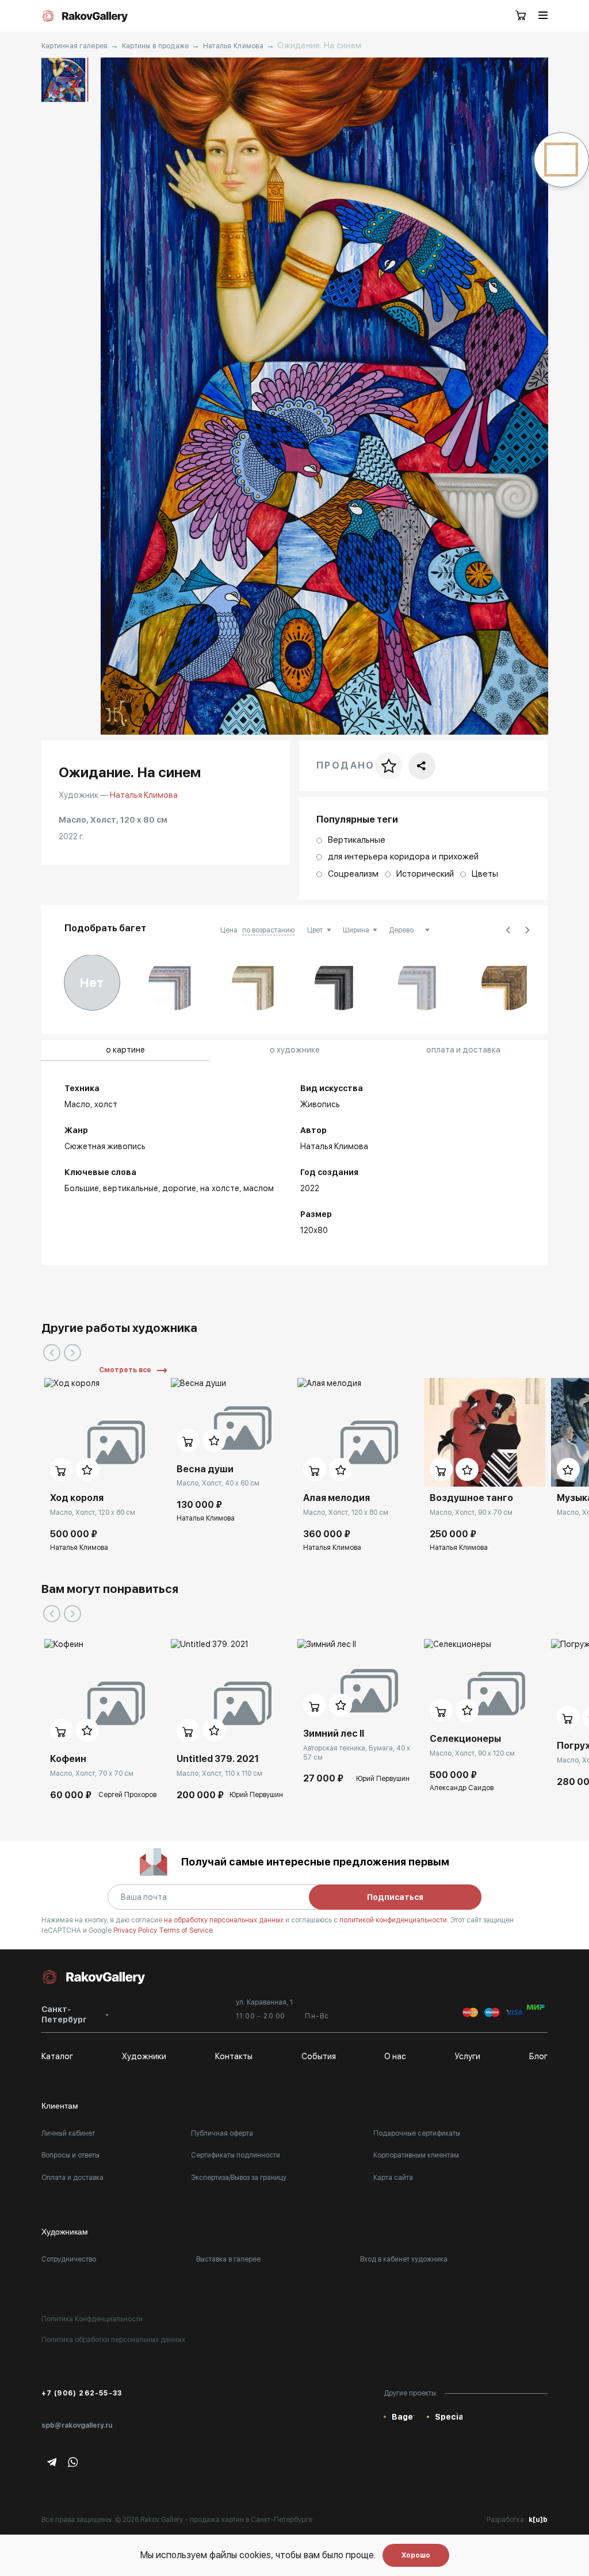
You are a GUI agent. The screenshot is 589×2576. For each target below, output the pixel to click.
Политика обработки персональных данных (113, 2340)
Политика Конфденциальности (92, 2319)
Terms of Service (186, 1930)
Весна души (205, 1469)
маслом (259, 1188)
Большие (82, 1188)
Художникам (65, 2232)
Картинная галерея (75, 46)
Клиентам (60, 2106)
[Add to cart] (62, 1469)
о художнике (295, 1050)
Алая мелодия (336, 1498)
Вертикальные (131, 1188)
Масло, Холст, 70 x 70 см (92, 1773)
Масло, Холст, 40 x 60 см (218, 1483)
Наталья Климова (233, 46)
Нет (92, 982)
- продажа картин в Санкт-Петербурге (248, 2520)
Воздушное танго (471, 1498)
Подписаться (395, 1897)
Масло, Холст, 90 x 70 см (471, 1512)
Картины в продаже (156, 46)
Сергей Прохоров (127, 1795)
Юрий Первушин (256, 1795)
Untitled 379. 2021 (218, 1759)
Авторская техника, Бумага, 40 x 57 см (357, 1753)
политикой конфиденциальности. (395, 1920)
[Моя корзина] (521, 16)
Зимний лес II (334, 1734)
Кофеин (68, 1759)
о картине (125, 1050)
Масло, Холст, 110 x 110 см (219, 1773)
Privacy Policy (136, 1930)
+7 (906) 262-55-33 (82, 2393)
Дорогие (179, 1188)
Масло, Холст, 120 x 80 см (93, 1512)
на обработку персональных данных (225, 1920)
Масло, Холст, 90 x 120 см (472, 1753)
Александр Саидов (462, 1788)
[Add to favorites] (87, 1469)
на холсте (220, 1188)
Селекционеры (465, 1739)
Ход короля (77, 1498)
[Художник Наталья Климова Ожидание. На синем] (324, 396)
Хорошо (416, 2555)
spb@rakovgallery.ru (77, 2425)
